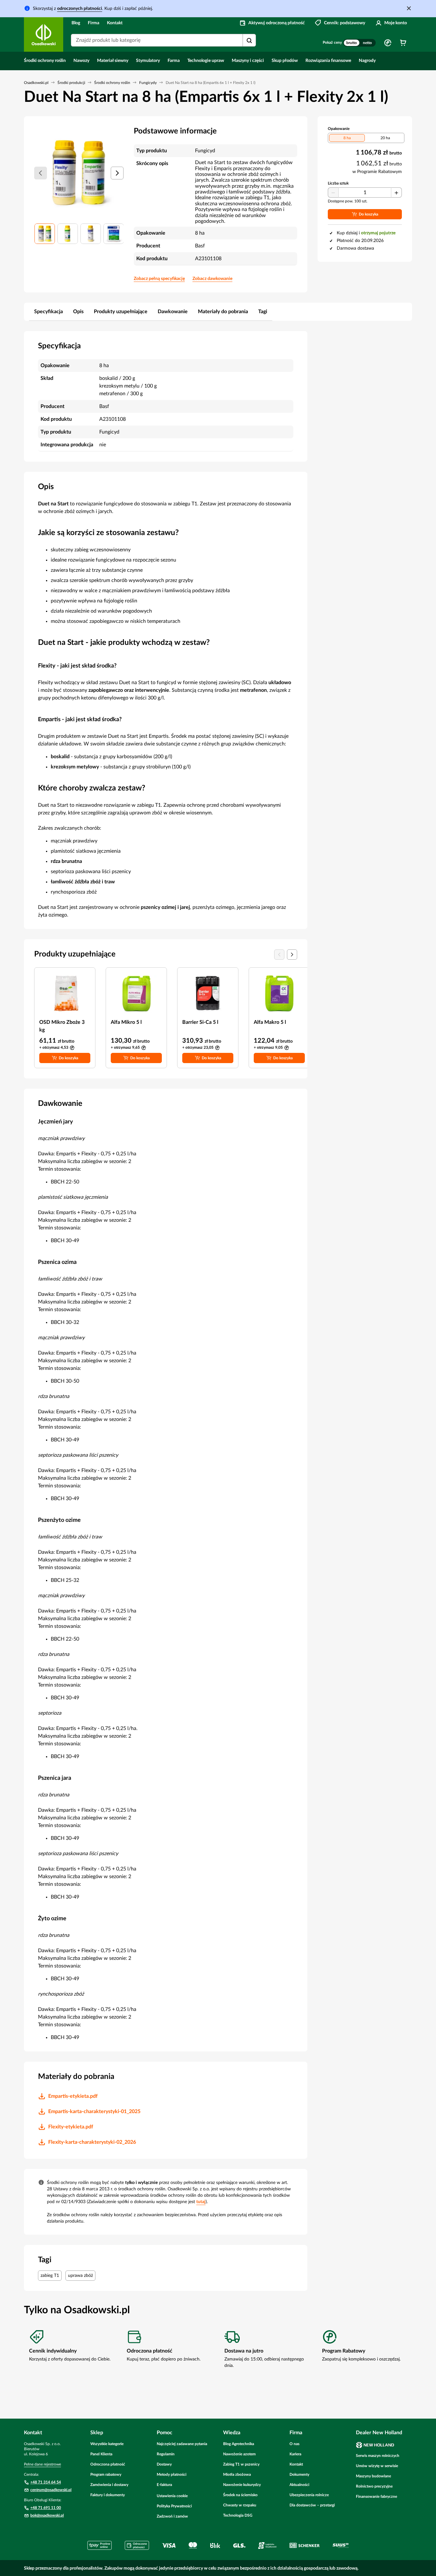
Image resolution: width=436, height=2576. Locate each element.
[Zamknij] (409, 8)
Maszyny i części (248, 61)
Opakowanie (339, 129)
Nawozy (81, 61)
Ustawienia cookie (172, 2496)
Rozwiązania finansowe (328, 61)
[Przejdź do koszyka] (403, 43)
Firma (94, 23)
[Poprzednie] (41, 173)
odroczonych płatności (80, 9)
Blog (76, 23)
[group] (359, 43)
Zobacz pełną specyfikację (159, 279)
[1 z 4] (45, 234)
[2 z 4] (68, 234)
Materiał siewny (113, 61)
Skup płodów (285, 61)
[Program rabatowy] (388, 43)
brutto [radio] (352, 43)
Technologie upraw (206, 61)
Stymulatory (148, 61)
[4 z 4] (114, 234)
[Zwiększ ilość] (396, 193)
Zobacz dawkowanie (212, 279)
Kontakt (115, 23)
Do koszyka (68, 1058)
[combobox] (163, 40)
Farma (174, 61)
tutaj (201, 2202)
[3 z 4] (91, 234)
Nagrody (367, 61)
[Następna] (292, 955)
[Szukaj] (249, 41)
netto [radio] (367, 43)
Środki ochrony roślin (45, 61)
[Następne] (117, 173)
